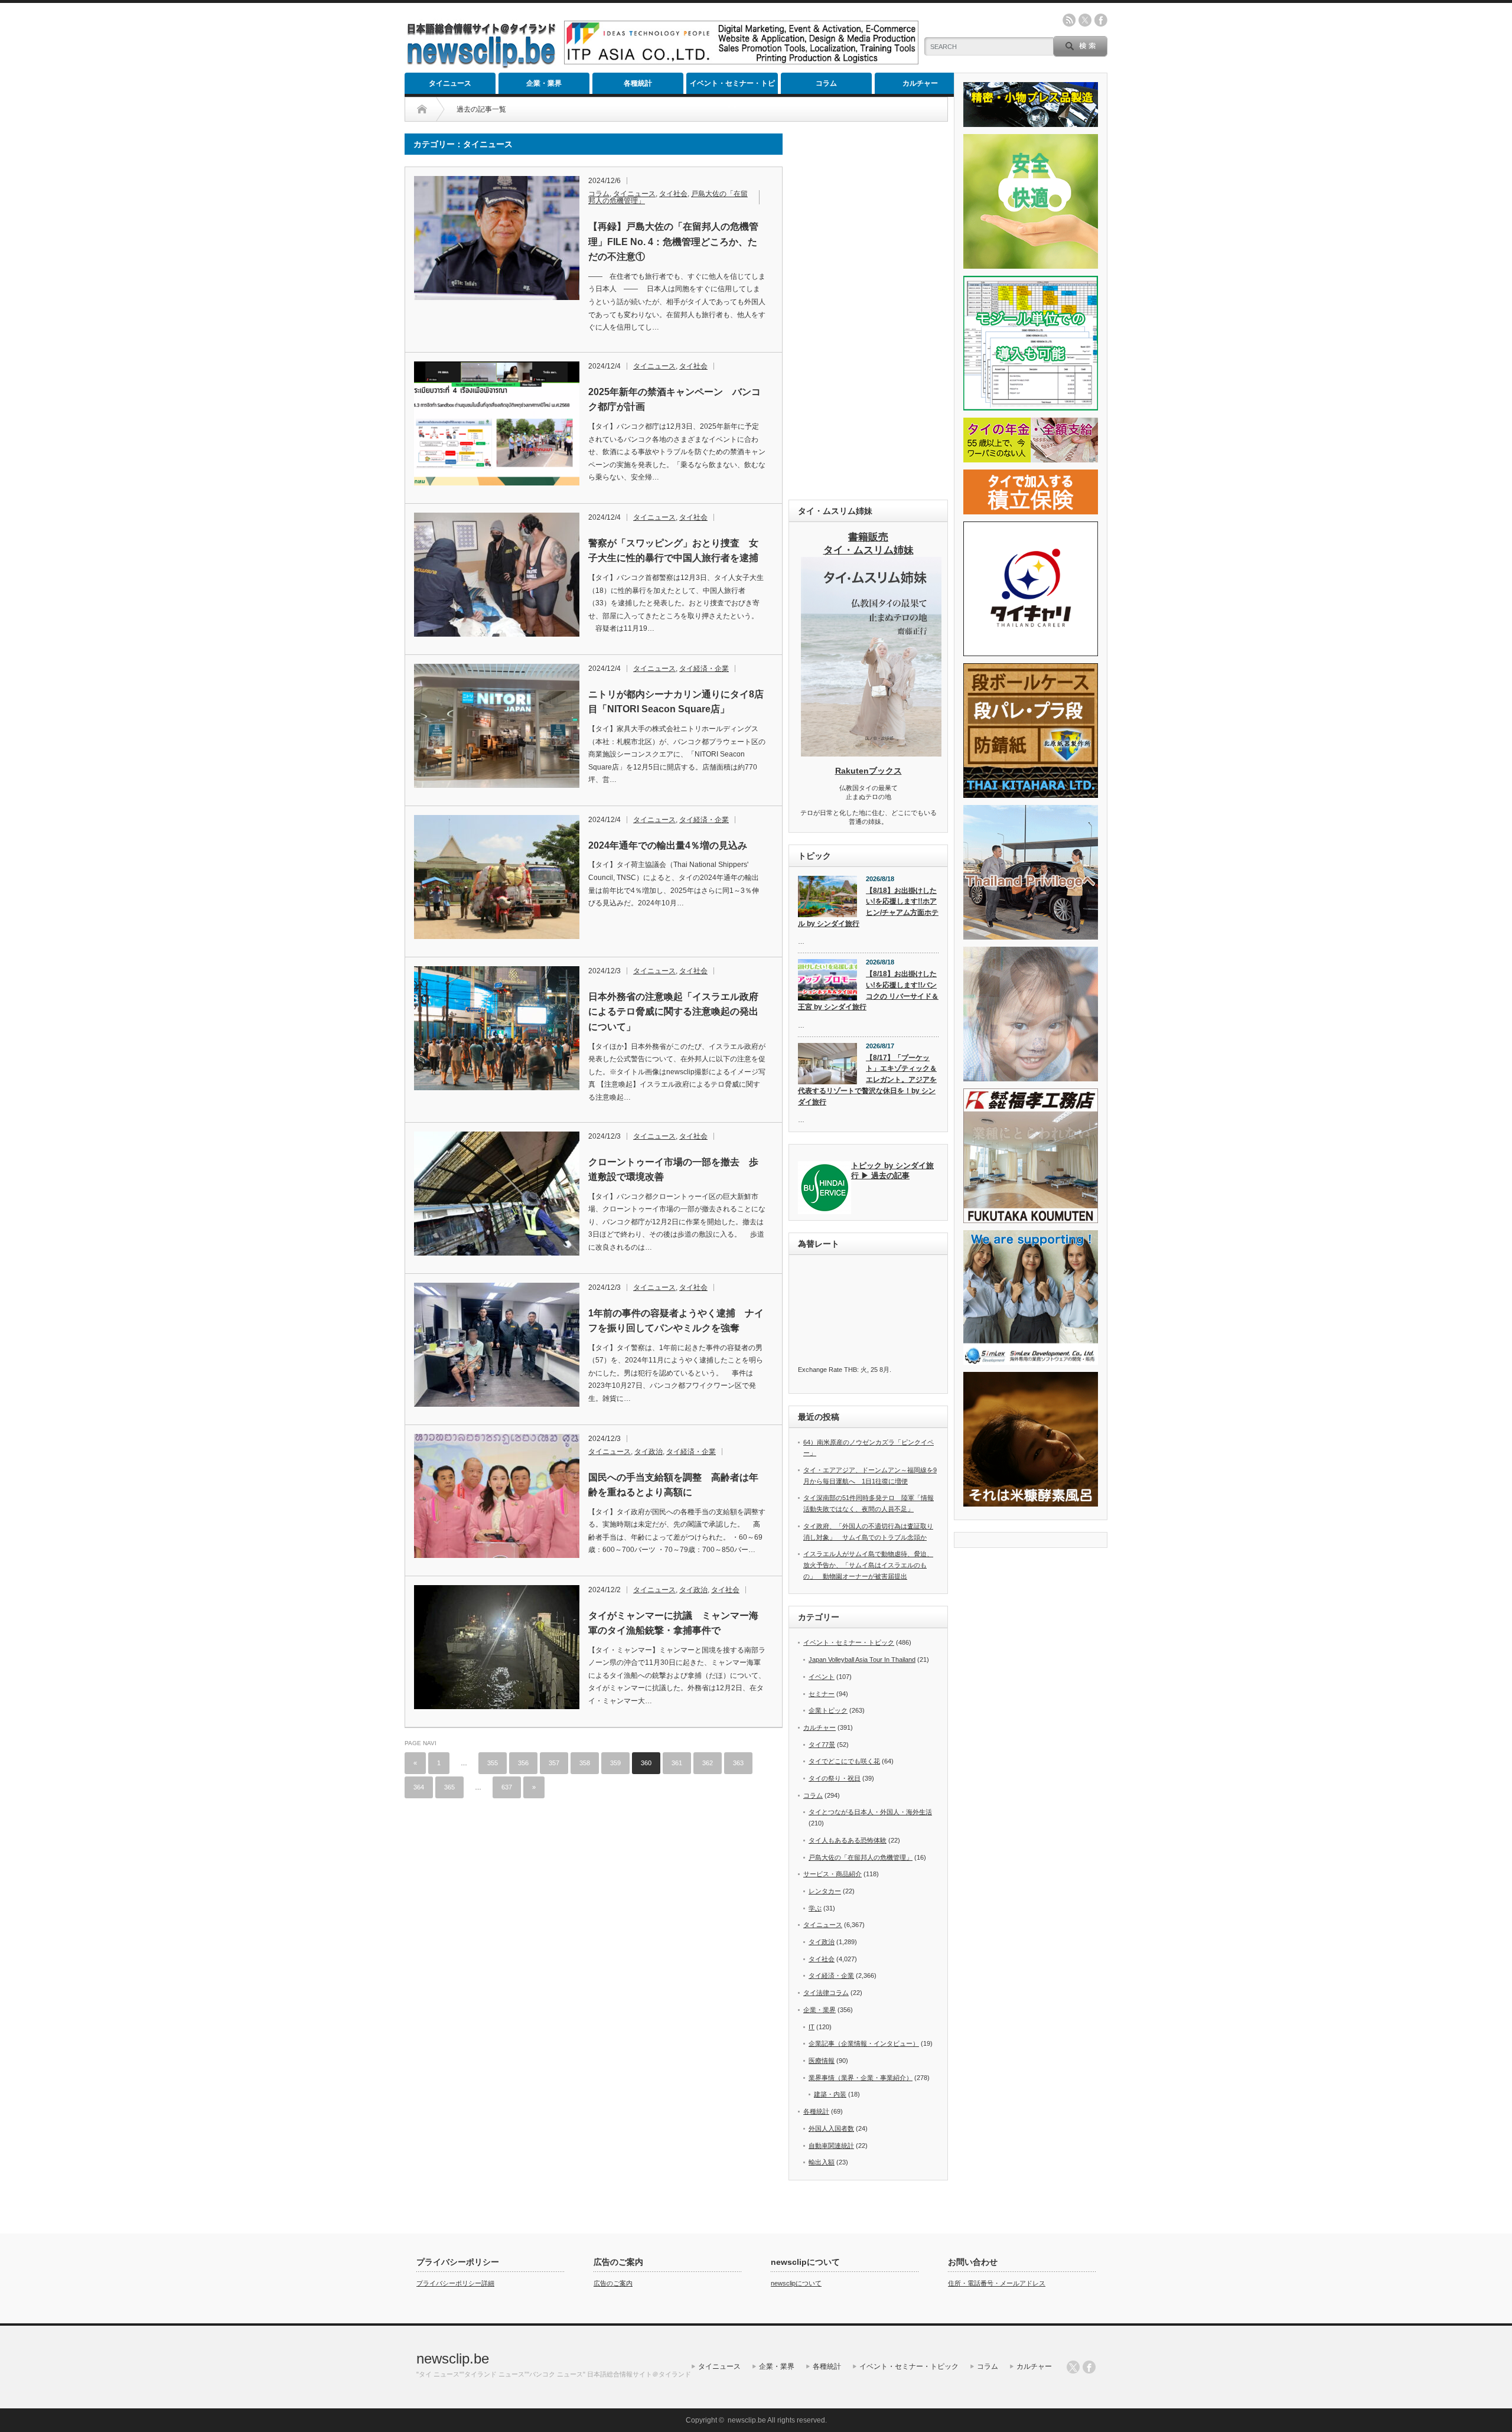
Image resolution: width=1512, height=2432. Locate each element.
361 (677, 1763)
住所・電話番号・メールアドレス (997, 2283)
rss (1069, 20)
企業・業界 (544, 83)
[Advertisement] (868, 311)
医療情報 (822, 2061)
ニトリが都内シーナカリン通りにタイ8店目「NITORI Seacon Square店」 (676, 702)
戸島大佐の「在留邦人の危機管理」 (861, 1857)
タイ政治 (649, 1452)
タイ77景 (822, 1745)
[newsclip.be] (481, 65)
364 (419, 1787)
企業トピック (828, 1710)
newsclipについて (796, 2283)
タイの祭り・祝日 (835, 1778)
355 (493, 1763)
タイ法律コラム (826, 1993)
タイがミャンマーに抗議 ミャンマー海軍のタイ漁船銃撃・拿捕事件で (673, 1623)
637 (507, 1787)
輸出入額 (822, 2162)
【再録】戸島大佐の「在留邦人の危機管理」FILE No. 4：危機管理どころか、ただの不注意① (673, 242)
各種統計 (638, 83)
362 (708, 1763)
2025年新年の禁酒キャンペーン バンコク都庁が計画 (674, 400)
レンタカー (825, 1891)
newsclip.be (453, 2358)
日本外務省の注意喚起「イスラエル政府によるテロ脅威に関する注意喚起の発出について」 (673, 1012)
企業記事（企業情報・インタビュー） (864, 2043)
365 (449, 1787)
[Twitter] (1073, 2367)
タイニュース (450, 83)
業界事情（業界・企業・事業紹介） (861, 2078)
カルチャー (920, 83)
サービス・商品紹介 (832, 1874)
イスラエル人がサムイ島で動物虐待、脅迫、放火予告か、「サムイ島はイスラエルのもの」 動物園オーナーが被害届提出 (868, 1565)
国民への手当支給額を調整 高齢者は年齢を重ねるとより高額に (673, 1485)
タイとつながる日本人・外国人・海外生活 (870, 1812)
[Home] (422, 109)
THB (850, 1370)
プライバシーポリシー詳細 (455, 2283)
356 (523, 1763)
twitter (1085, 20)
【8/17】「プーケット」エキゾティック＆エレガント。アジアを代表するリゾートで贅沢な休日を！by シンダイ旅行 (867, 1080)
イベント (822, 1677)
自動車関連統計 (831, 2146)
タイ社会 (673, 194)
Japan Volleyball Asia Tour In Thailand (862, 1660)
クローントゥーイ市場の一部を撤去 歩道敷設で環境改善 (673, 1170)
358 (585, 1763)
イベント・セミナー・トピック (732, 87)
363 (738, 1763)
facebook (1101, 20)
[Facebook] (1089, 2367)
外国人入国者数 (831, 2128)
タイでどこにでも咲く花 (844, 1761)
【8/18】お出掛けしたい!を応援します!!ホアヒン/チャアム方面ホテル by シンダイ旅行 (868, 907)
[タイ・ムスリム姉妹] (871, 753)
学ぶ (815, 1908)
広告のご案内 (613, 2283)
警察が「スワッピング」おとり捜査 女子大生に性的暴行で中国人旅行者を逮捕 (673, 551)
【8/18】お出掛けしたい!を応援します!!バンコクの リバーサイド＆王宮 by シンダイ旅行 (868, 990)
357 (554, 1763)
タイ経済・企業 (704, 669)
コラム (826, 83)
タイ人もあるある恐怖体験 (848, 1840)
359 (615, 1763)
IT (812, 2027)
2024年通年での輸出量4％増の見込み (668, 845)
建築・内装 (830, 2094)
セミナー (822, 1694)
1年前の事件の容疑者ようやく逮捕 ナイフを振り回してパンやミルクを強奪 (676, 1321)
